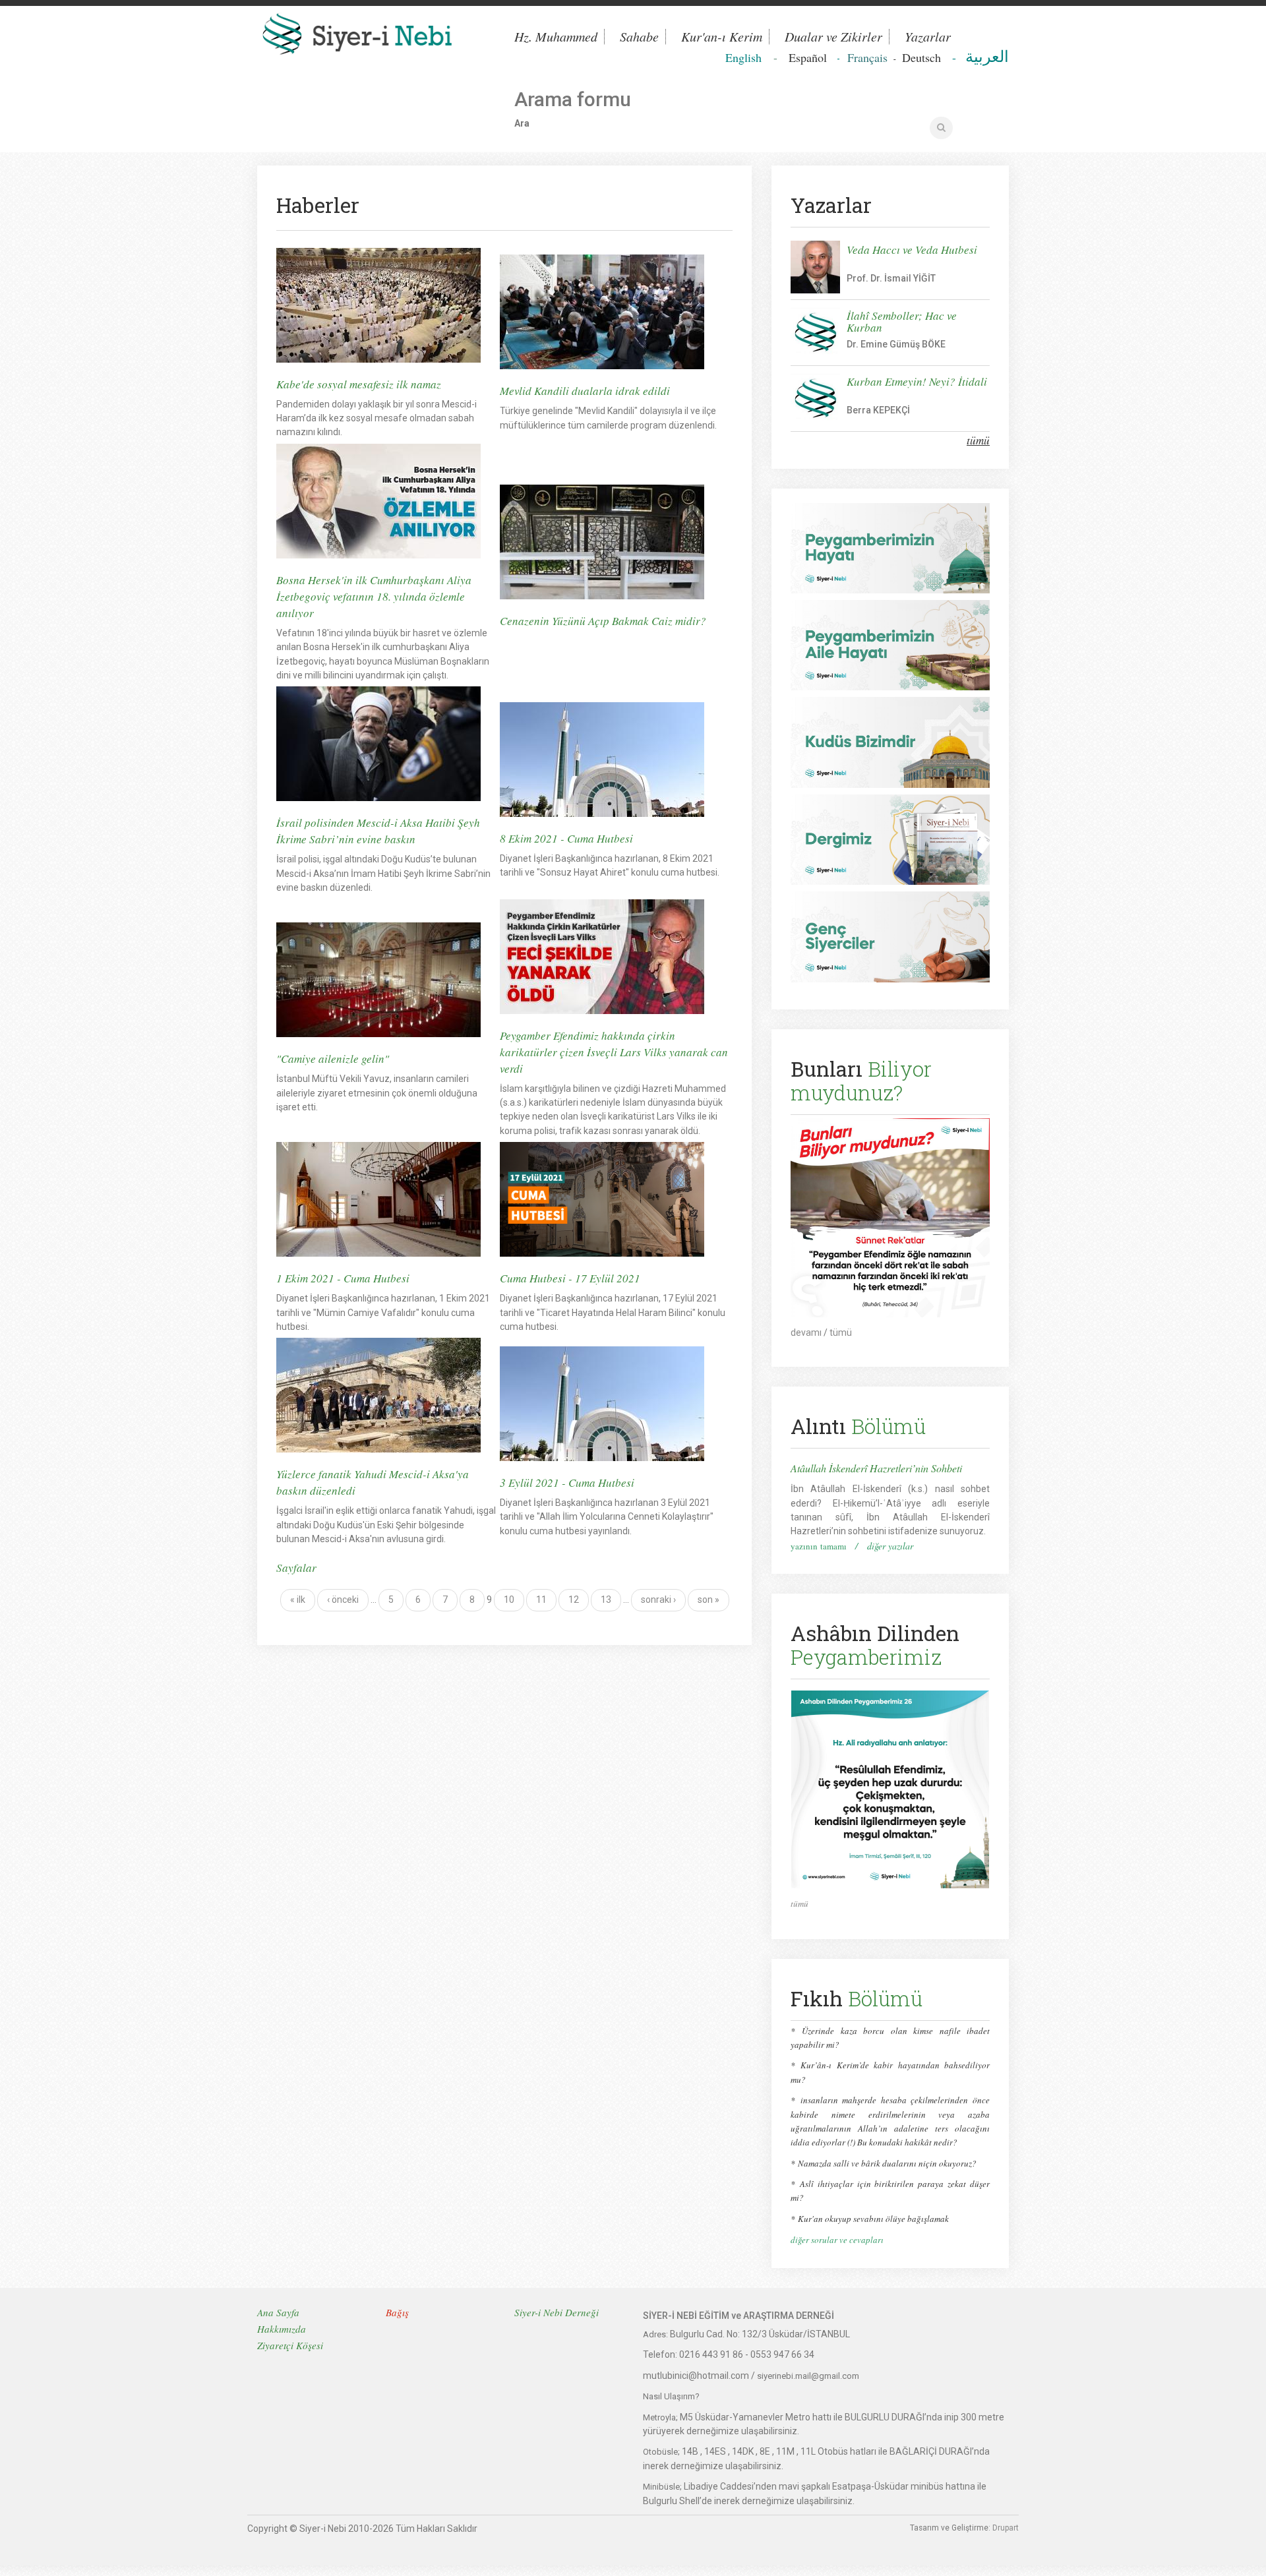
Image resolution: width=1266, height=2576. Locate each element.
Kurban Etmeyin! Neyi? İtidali (917, 381)
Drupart (1006, 2528)
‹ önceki (343, 1600)
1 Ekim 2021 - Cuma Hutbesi (343, 1278)
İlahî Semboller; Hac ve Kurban (902, 321)
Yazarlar (928, 37)
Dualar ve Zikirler (833, 37)
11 (541, 1600)
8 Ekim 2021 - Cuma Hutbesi (566, 838)
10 (509, 1600)
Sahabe (639, 37)
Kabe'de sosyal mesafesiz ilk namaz (359, 384)
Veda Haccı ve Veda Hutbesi (912, 250)
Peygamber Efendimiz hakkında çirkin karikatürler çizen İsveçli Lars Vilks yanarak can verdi (614, 1052)
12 (574, 1600)
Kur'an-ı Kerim (722, 37)
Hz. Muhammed (556, 37)
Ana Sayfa (278, 2312)
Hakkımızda (282, 2329)
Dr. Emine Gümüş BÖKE (896, 344)
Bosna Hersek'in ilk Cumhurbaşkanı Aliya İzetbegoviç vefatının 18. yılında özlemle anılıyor (374, 596)
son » (708, 1600)
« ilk (298, 1600)
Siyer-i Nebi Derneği (557, 2312)
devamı (806, 1333)
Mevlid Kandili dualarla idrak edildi (585, 391)
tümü (978, 440)
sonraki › (658, 1600)
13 (606, 1600)
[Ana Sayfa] (376, 37)
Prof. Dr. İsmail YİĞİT (891, 278)
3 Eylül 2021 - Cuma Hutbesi (567, 1483)
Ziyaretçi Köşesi (290, 2345)
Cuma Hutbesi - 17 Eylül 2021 (570, 1278)
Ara (522, 123)
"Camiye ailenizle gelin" (333, 1059)
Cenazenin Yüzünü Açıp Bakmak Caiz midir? (603, 621)
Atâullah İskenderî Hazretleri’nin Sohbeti (876, 1468)
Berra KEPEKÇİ (878, 410)
